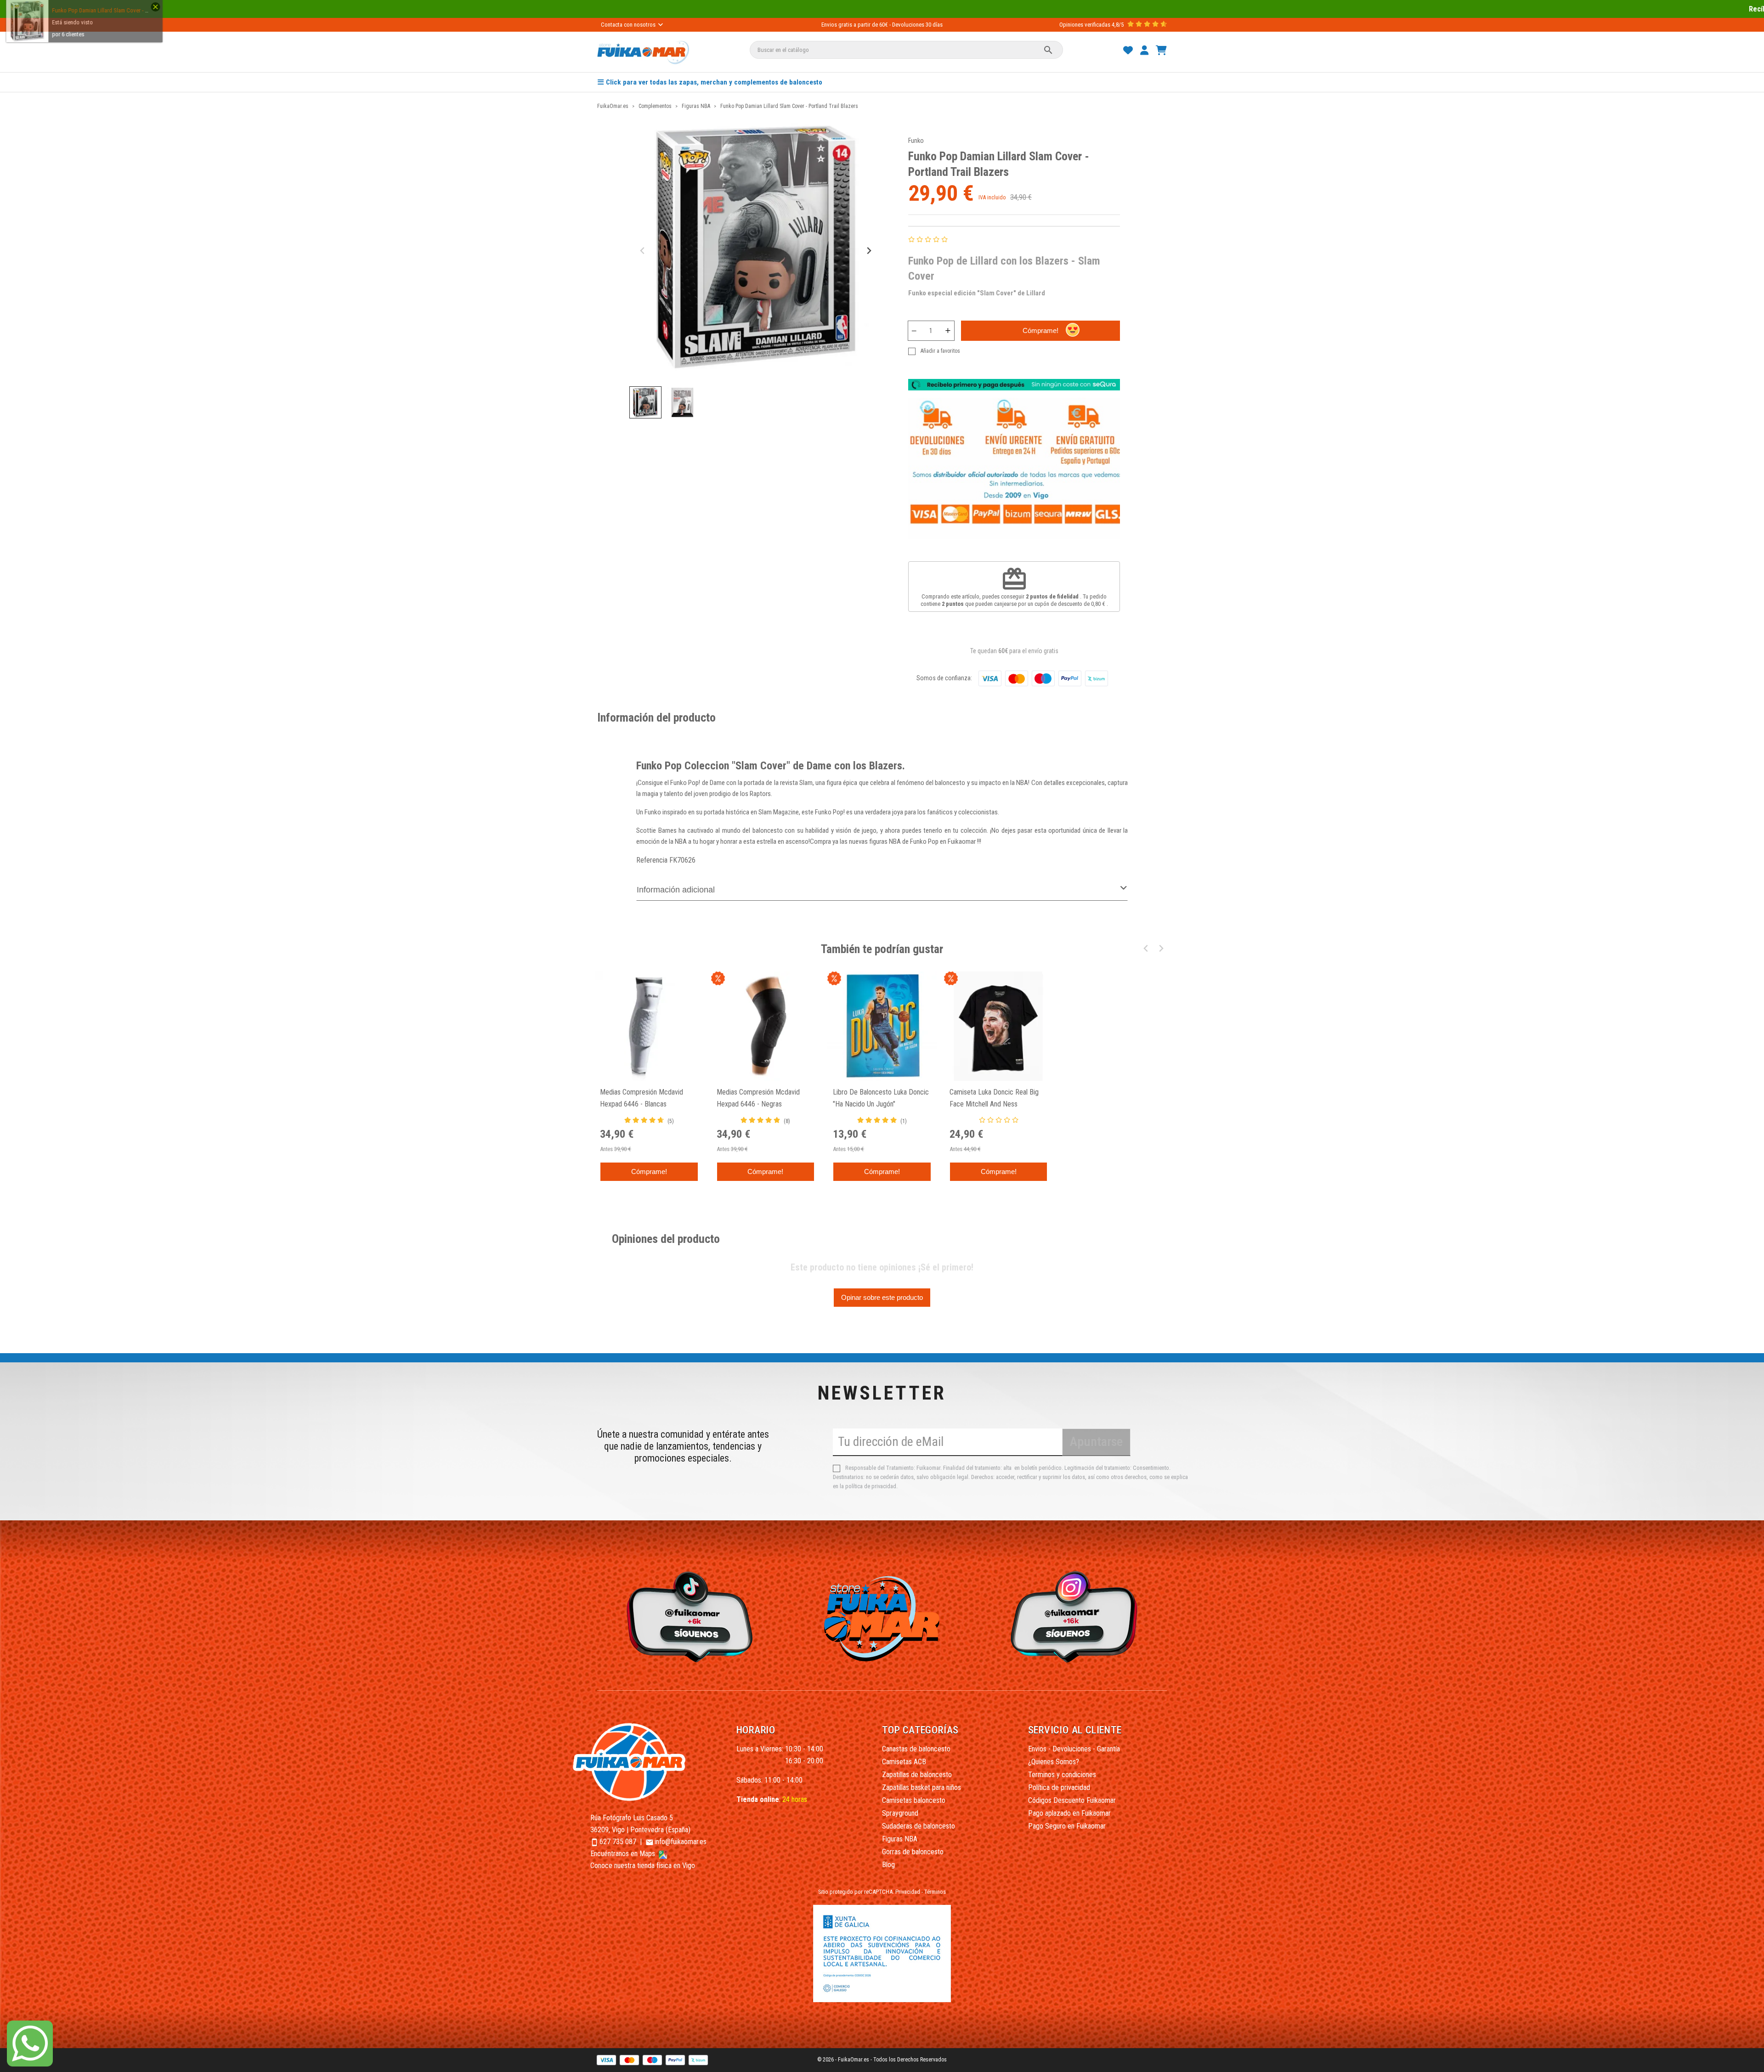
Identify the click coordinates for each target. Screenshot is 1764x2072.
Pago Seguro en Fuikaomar (1067, 1826)
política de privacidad (871, 1486)
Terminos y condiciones (1062, 1775)
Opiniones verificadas (1085, 25)
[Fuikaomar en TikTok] (687, 1616)
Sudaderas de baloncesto (919, 1826)
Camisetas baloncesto (914, 1800)
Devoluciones (908, 25)
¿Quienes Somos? (1054, 1762)
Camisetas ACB (904, 1762)
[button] (645, 402)
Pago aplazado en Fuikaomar (1069, 1813)
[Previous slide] (643, 251)
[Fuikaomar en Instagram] (1077, 1616)
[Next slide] (868, 251)
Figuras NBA (900, 1839)
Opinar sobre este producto (882, 1297)
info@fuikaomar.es (681, 1842)
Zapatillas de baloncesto (917, 1775)
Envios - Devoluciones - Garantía (1074, 1749)
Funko (916, 141)
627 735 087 (618, 1842)
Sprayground (900, 1813)
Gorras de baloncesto (913, 1852)
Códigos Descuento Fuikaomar (1072, 1800)
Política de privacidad (1059, 1787)
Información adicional (676, 890)
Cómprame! (1040, 330)
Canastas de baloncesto (916, 1749)
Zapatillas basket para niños (922, 1787)
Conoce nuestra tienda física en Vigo (643, 1866)
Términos (935, 1892)
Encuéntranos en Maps (624, 1854)
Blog (888, 1865)
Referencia (652, 860)
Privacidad (908, 1892)
